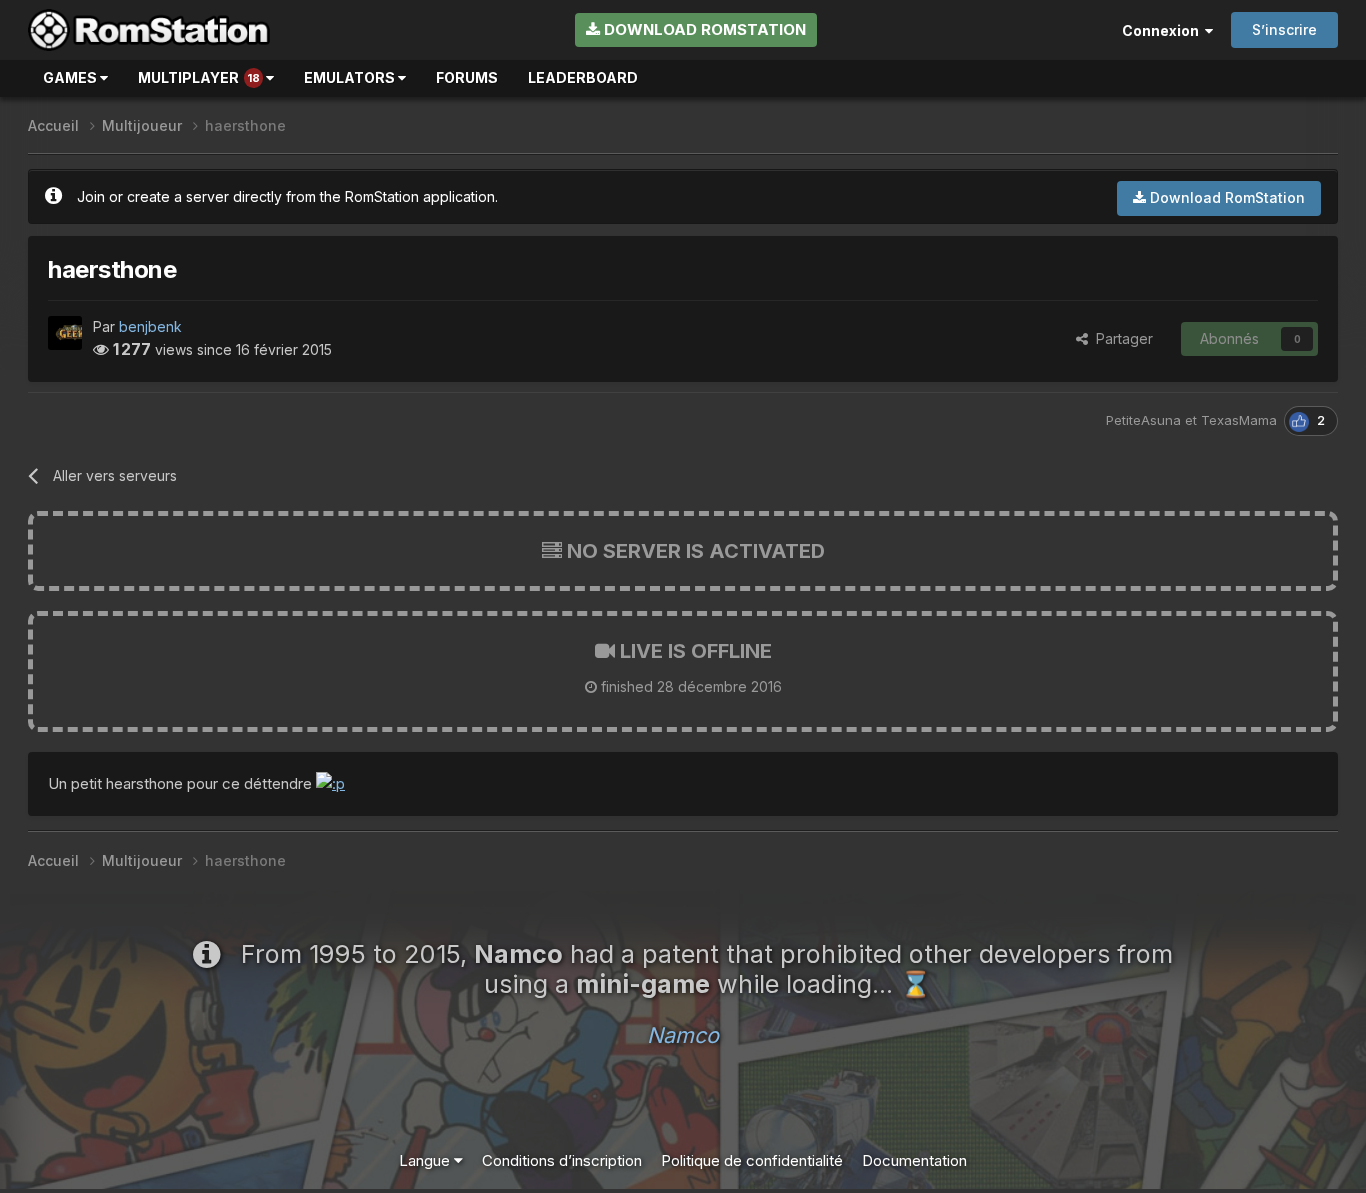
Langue (426, 1160)
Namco (683, 1035)
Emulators (351, 77)
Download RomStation (703, 29)
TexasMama (1239, 420)
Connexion (1163, 30)
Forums (467, 77)
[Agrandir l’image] (330, 783)
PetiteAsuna (1143, 420)
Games (71, 77)
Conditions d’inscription (562, 1160)
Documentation (914, 1160)
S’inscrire (1284, 29)
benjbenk (150, 326)
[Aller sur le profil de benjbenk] (65, 333)
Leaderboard (583, 77)
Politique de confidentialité (752, 1160)
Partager (1120, 338)
